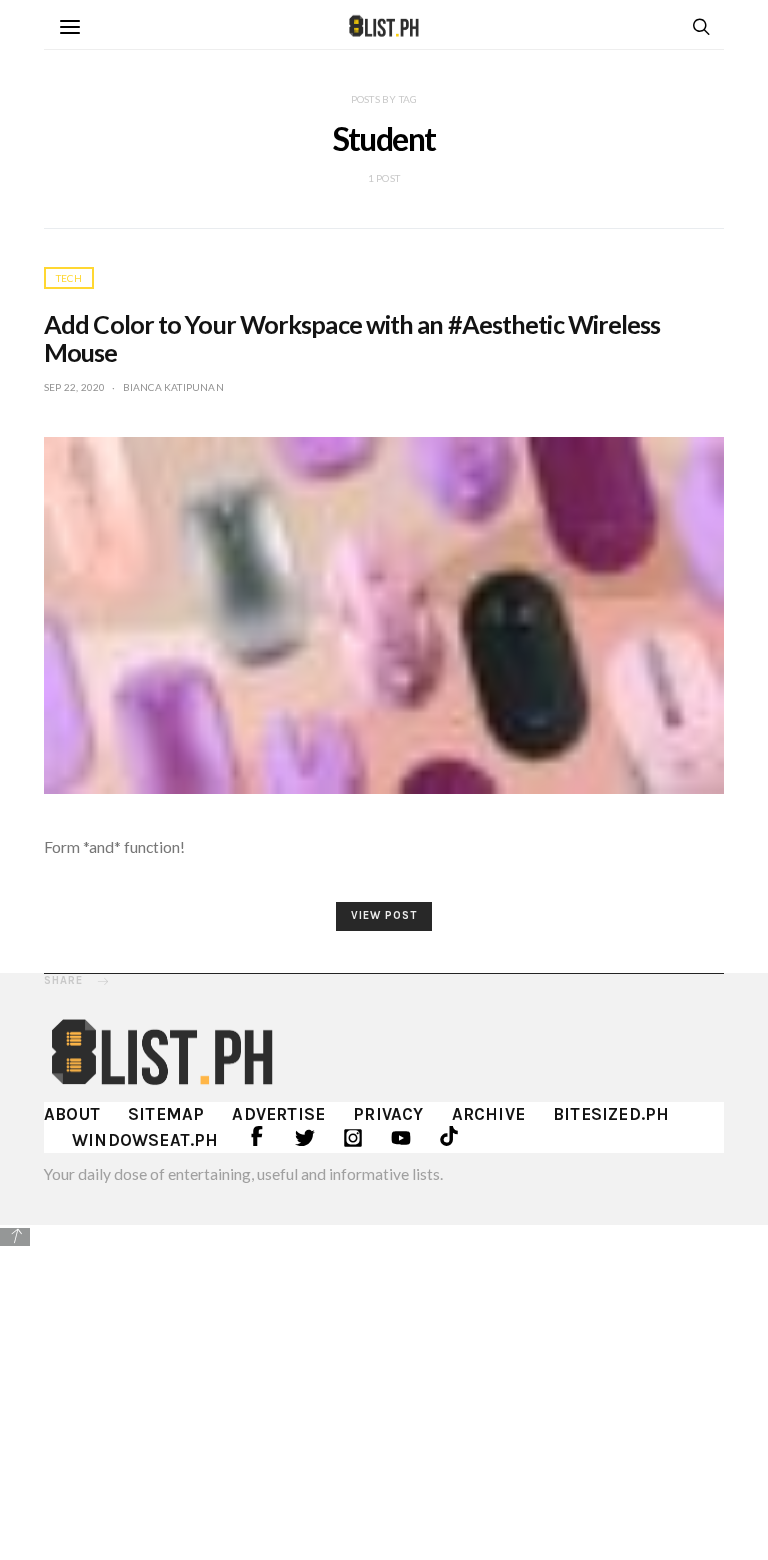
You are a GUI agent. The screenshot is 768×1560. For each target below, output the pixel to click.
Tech (69, 278)
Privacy (388, 1114)
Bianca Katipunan (173, 387)
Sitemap (166, 1114)
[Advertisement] (384, 1390)
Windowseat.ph (145, 1140)
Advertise (278, 1114)
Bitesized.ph (611, 1114)
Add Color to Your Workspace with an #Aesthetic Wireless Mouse (352, 338)
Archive (488, 1114)
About (72, 1114)
